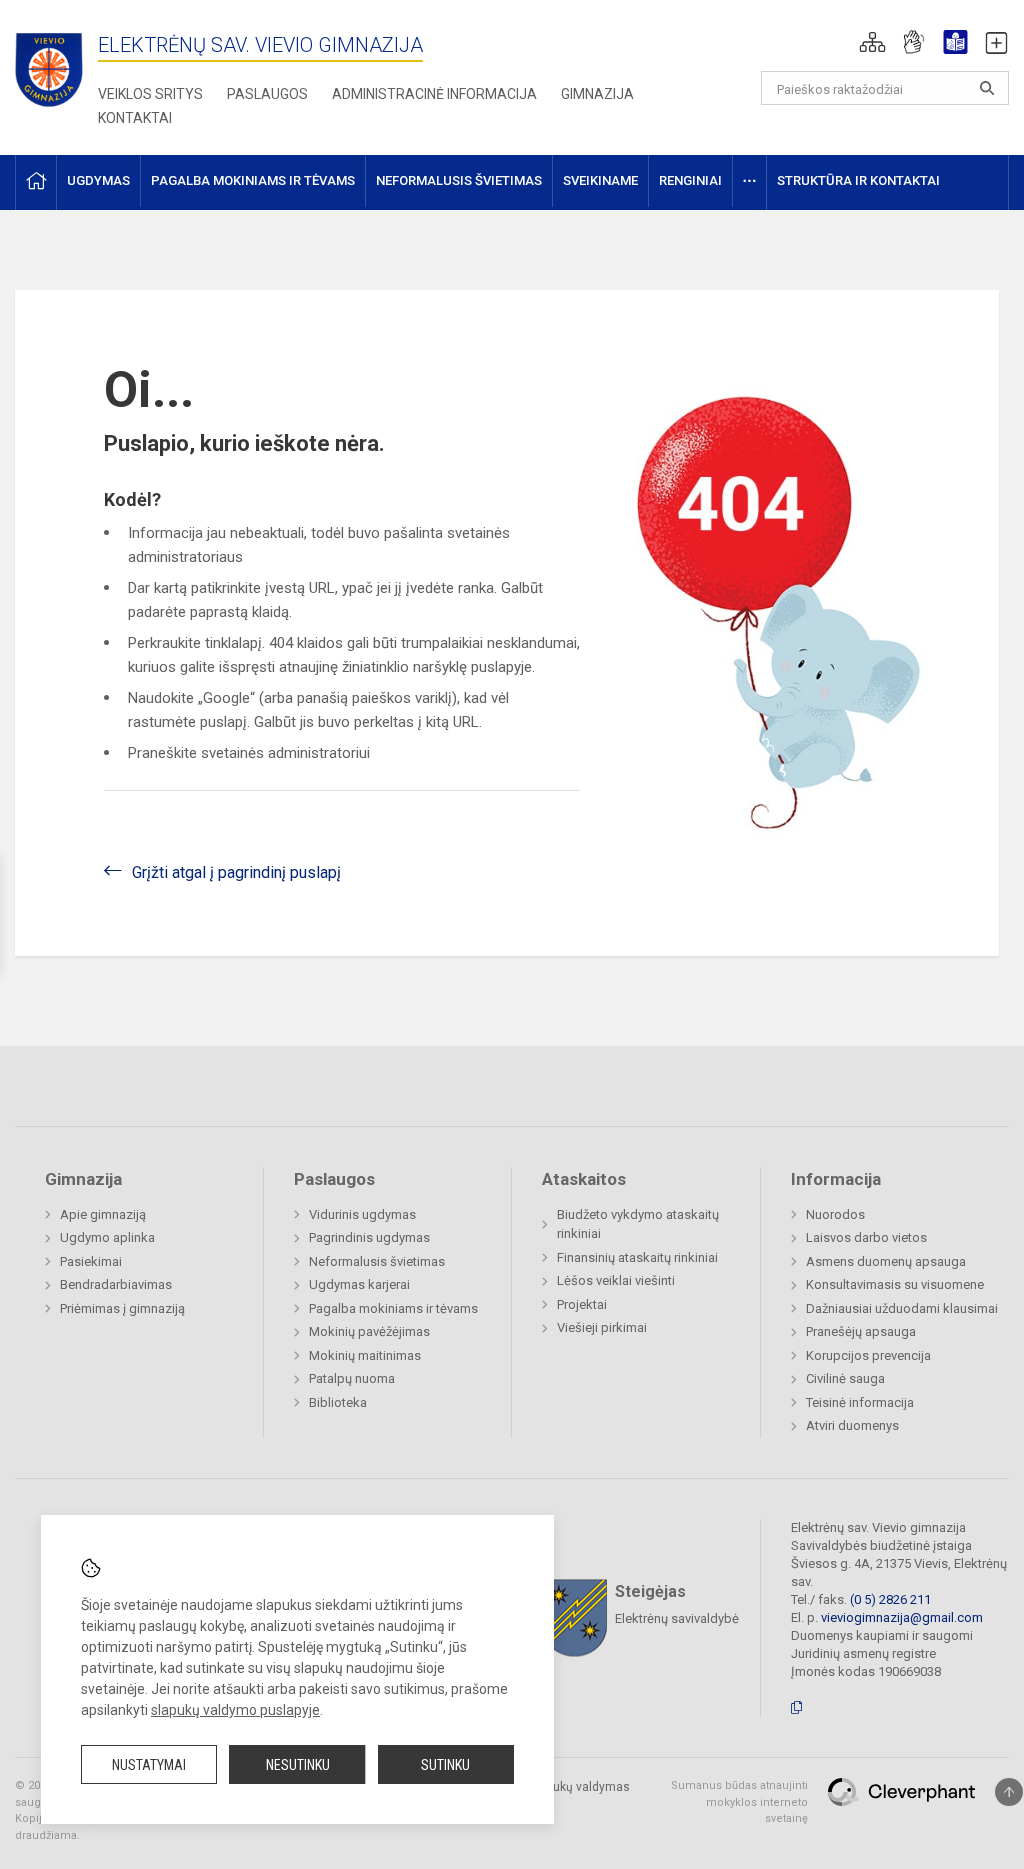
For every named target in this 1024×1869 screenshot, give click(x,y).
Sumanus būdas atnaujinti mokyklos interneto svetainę (739, 1802)
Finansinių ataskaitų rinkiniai (637, 1257)
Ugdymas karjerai (359, 1284)
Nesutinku (298, 1765)
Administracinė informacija (434, 94)
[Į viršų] (1009, 1792)
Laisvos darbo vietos (866, 1237)
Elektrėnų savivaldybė (677, 1618)
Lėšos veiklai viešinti (616, 1280)
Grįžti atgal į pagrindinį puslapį (236, 872)
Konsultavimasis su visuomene (895, 1284)
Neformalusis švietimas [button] (459, 180)
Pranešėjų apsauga (861, 1331)
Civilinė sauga (845, 1378)
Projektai (582, 1304)
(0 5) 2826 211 (890, 1599)
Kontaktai (135, 118)
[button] (872, 42)
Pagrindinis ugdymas (369, 1237)
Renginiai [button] (690, 180)
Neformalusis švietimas (377, 1261)
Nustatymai (149, 1765)
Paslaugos (267, 94)
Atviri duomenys (852, 1425)
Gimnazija (597, 94)
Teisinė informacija (860, 1402)
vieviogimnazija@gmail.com (902, 1617)
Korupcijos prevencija (868, 1355)
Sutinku (445, 1765)
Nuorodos (835, 1214)
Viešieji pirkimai (602, 1327)
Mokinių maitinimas (365, 1355)
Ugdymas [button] (98, 180)
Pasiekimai (91, 1261)
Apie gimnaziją (103, 1214)
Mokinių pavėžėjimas (369, 1331)
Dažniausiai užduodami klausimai (902, 1308)
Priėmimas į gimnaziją (122, 1308)
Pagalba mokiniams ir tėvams (393, 1308)
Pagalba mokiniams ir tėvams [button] (253, 180)
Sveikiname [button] (600, 180)
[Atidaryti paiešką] (987, 88)
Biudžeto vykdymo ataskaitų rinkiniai (638, 1224)
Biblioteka (338, 1402)
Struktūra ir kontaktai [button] (858, 180)
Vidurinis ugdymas (362, 1214)
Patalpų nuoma (352, 1378)
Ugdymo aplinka (107, 1237)
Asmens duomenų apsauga (886, 1261)
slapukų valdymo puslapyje (235, 1710)
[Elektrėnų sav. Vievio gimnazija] (55, 63)
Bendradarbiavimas (116, 1284)
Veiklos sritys (150, 94)
